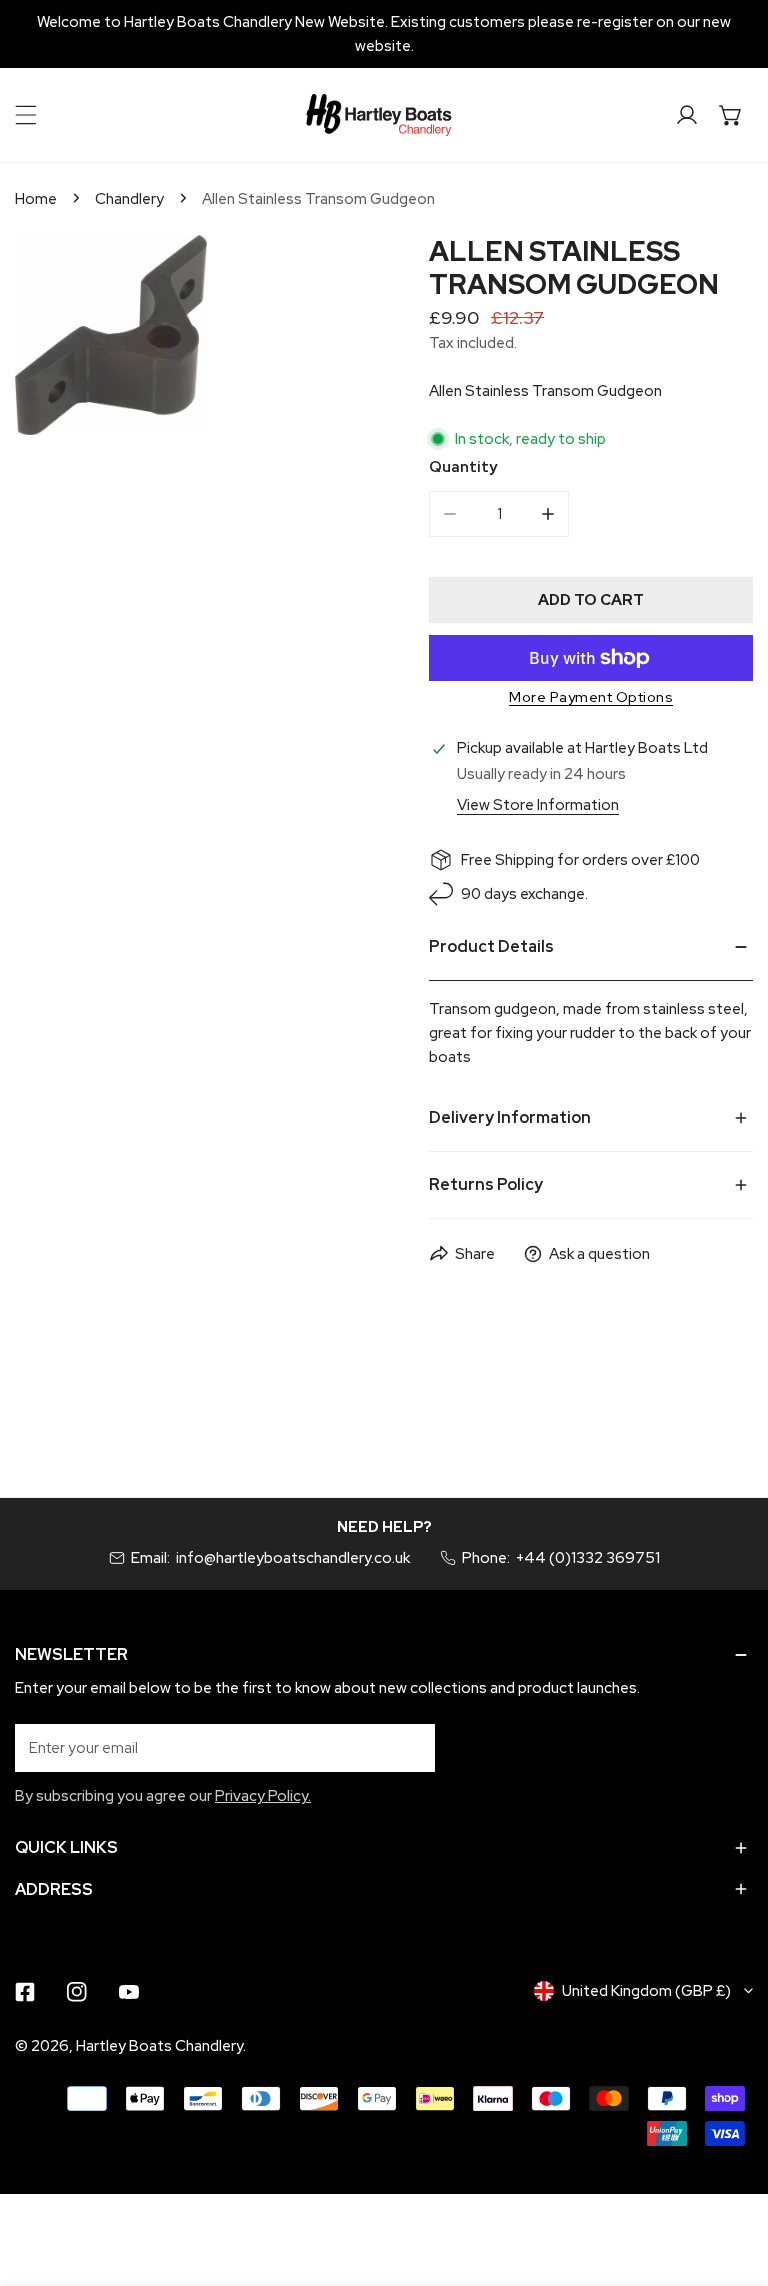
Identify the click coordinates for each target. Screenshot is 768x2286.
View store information (538, 805)
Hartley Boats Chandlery (159, 2046)
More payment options (591, 697)
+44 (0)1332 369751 (588, 1558)
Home (36, 199)
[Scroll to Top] (732, 2180)
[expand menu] (26, 115)
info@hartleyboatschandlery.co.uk (293, 1558)
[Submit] (409, 1747)
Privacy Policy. (263, 1796)
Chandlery (129, 199)
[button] (731, 115)
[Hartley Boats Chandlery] (379, 115)
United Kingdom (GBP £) (646, 1991)
